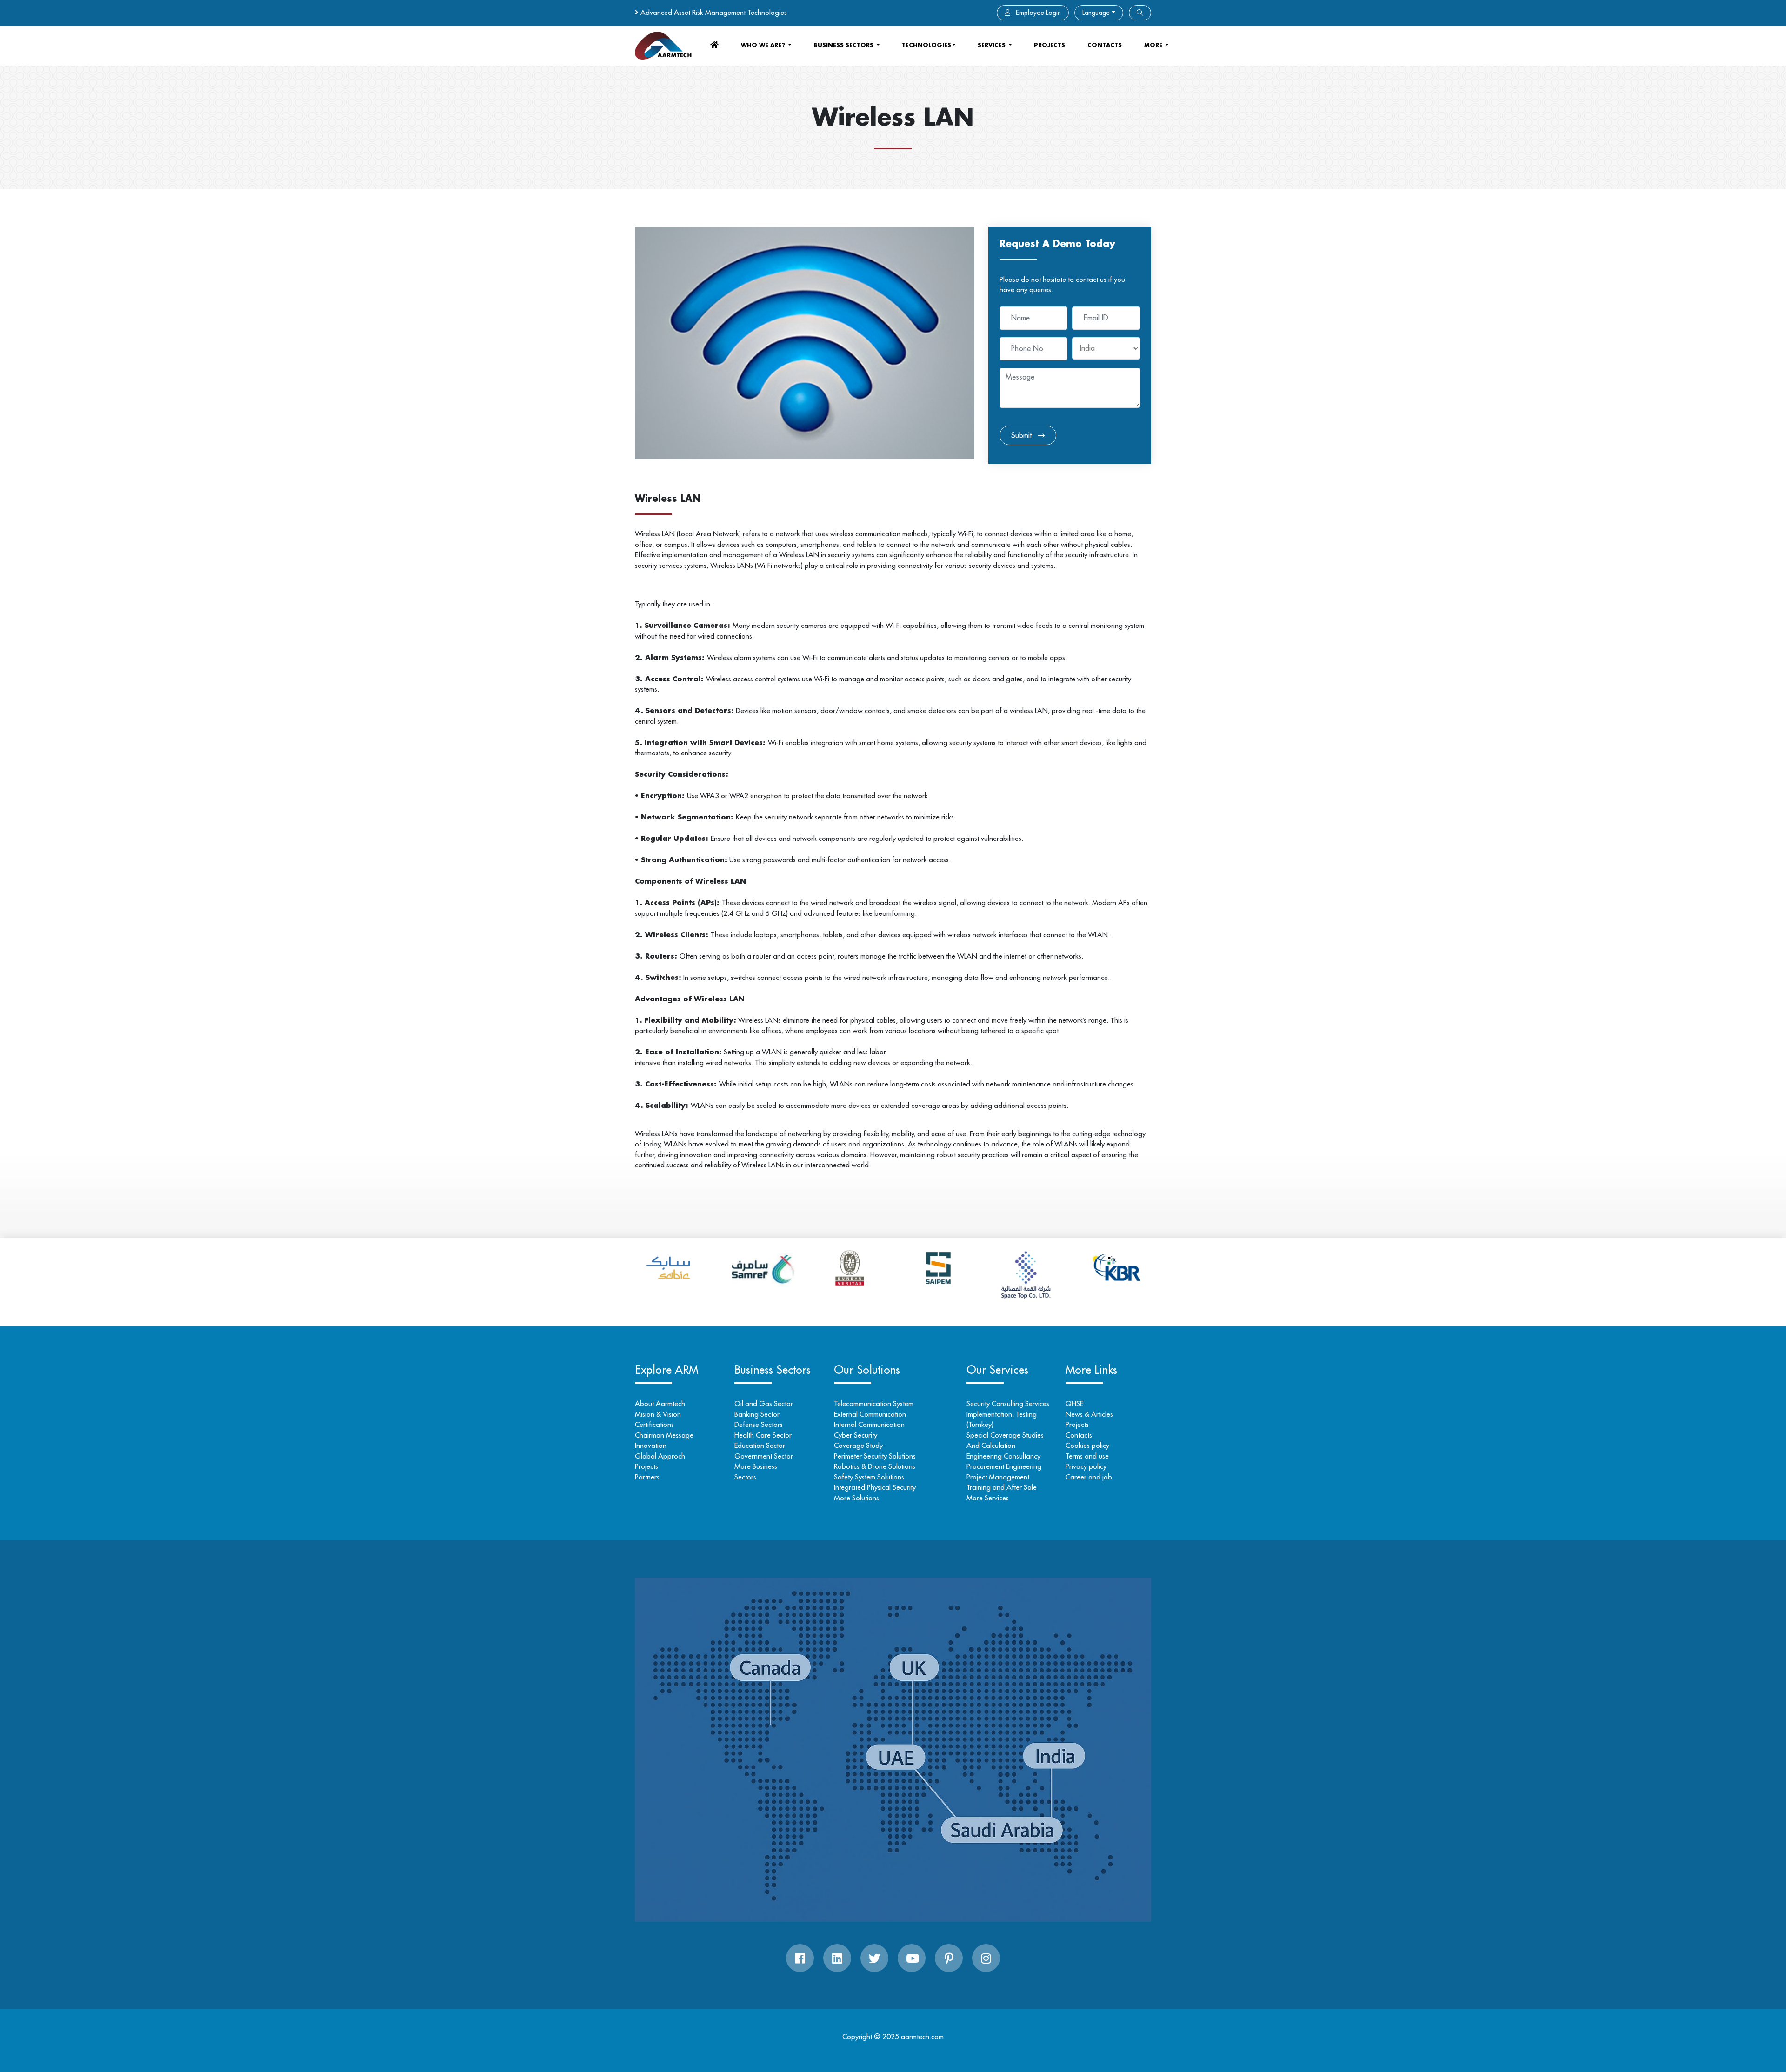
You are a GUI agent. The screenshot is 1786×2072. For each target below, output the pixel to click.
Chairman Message (664, 1435)
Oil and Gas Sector (764, 1403)
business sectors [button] (844, 45)
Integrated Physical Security (875, 1487)
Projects (1050, 45)
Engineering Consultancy (1003, 1456)
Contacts (1079, 1435)
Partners (647, 1477)
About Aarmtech (660, 1403)
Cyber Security (856, 1435)
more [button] (1154, 45)
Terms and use (1087, 1456)
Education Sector (760, 1445)
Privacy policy (1086, 1466)
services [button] (993, 45)
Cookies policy (1087, 1445)
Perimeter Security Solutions (875, 1456)
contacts (1105, 45)
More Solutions (856, 1498)
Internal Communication (869, 1424)
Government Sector (764, 1456)
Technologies (926, 45)
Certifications (654, 1424)
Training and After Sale (1002, 1487)
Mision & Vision (658, 1414)
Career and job (1089, 1477)
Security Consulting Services (1008, 1403)
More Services (988, 1498)
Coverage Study (858, 1445)
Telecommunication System (874, 1403)
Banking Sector (757, 1414)
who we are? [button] (764, 45)
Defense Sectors (759, 1424)
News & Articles (1089, 1414)
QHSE (1074, 1403)
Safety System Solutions (869, 1477)
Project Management (998, 1477)
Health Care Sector (763, 1435)
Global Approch (660, 1456)
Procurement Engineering (1004, 1466)
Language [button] (1096, 13)
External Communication (870, 1414)
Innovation (651, 1445)
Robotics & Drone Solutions (875, 1466)
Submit (1023, 435)
